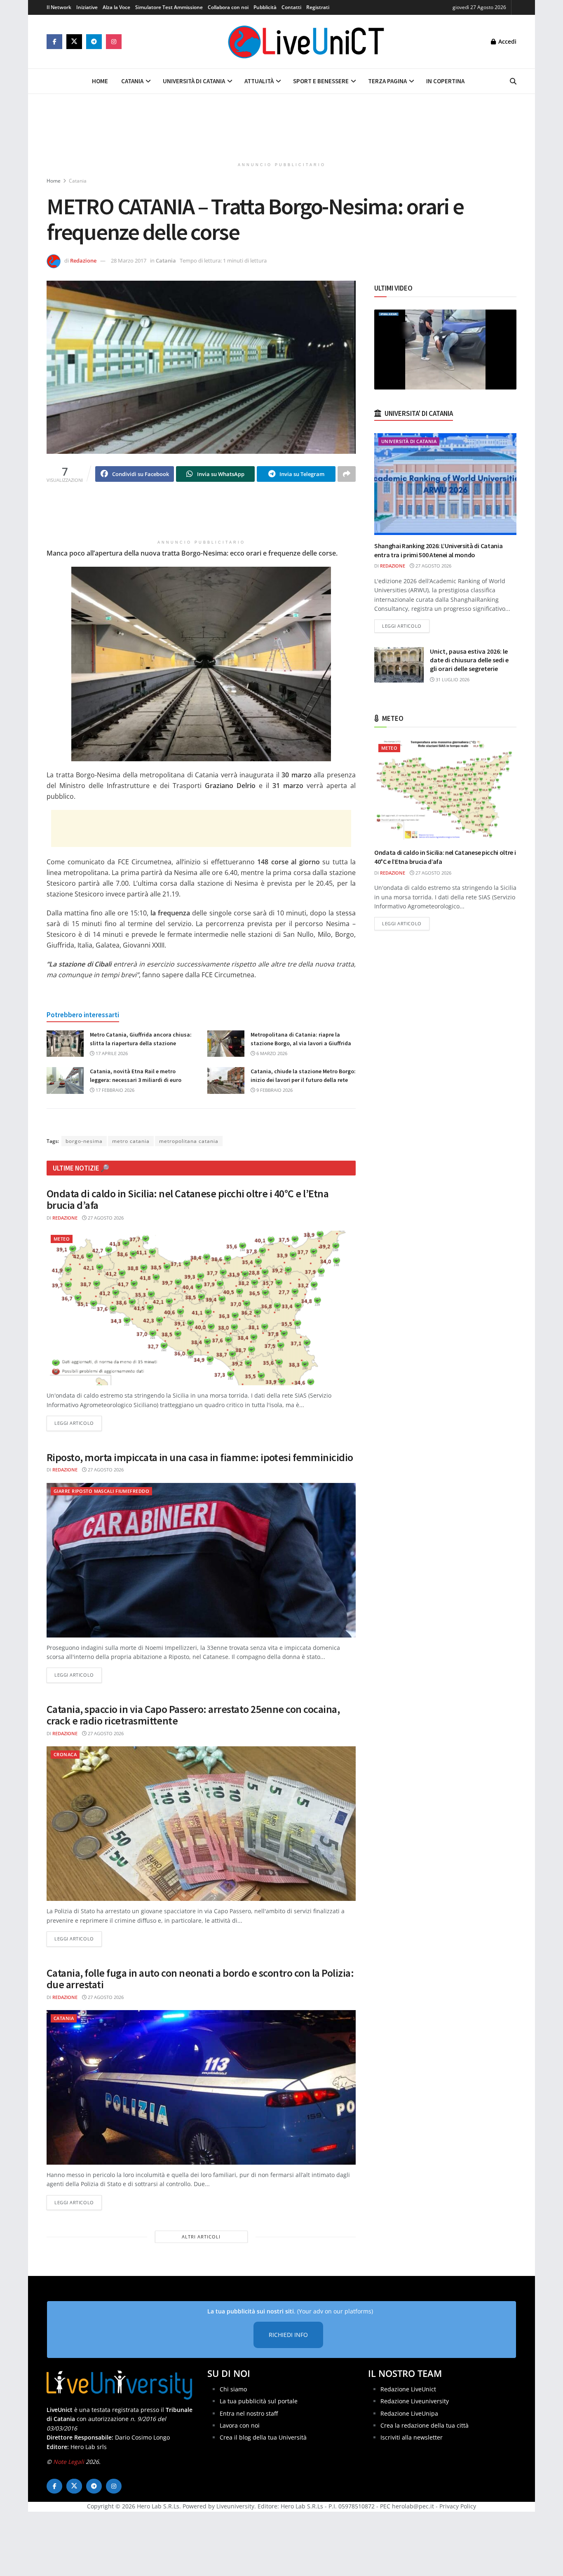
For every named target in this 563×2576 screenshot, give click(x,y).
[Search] (513, 81)
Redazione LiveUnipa (409, 2413)
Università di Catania (194, 81)
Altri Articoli (201, 2237)
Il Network (59, 7)
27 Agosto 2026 (105, 1218)
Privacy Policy (458, 2507)
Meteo (62, 1239)
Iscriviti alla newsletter (412, 2438)
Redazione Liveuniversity (415, 2401)
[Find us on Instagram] (114, 42)
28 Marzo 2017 (129, 260)
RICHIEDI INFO (288, 2335)
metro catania (131, 1141)
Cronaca (65, 1754)
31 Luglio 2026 (452, 679)
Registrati (318, 7)
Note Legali (69, 2462)
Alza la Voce (116, 7)
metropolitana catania (189, 1141)
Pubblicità (265, 7)
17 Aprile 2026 (111, 1053)
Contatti (291, 7)
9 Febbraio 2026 (274, 1090)
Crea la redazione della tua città (425, 2425)
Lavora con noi (240, 2425)
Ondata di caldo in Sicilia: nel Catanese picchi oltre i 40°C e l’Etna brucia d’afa (188, 1199)
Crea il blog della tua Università (263, 2438)
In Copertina (445, 81)
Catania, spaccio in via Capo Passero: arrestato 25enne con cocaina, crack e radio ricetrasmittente (193, 1715)
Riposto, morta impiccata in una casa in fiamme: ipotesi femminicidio (200, 1457)
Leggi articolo (78, 1423)
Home (100, 81)
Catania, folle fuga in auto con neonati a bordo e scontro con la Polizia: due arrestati (200, 1979)
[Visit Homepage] (306, 42)
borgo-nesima (84, 1141)
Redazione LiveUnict (408, 2389)
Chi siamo (233, 2389)
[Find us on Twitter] (74, 42)
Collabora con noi (228, 7)
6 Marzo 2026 (271, 1053)
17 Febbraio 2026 (114, 1090)
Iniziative (87, 7)
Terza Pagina (387, 81)
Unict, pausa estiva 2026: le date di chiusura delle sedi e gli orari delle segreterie (469, 660)
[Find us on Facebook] (54, 42)
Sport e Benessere (321, 81)
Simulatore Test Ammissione (169, 7)
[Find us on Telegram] (94, 42)
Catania (132, 81)
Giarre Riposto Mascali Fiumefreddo (101, 1491)
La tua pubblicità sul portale (259, 2401)
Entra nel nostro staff (249, 2413)
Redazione (83, 260)
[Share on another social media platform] (347, 474)
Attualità (259, 81)
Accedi (507, 41)
